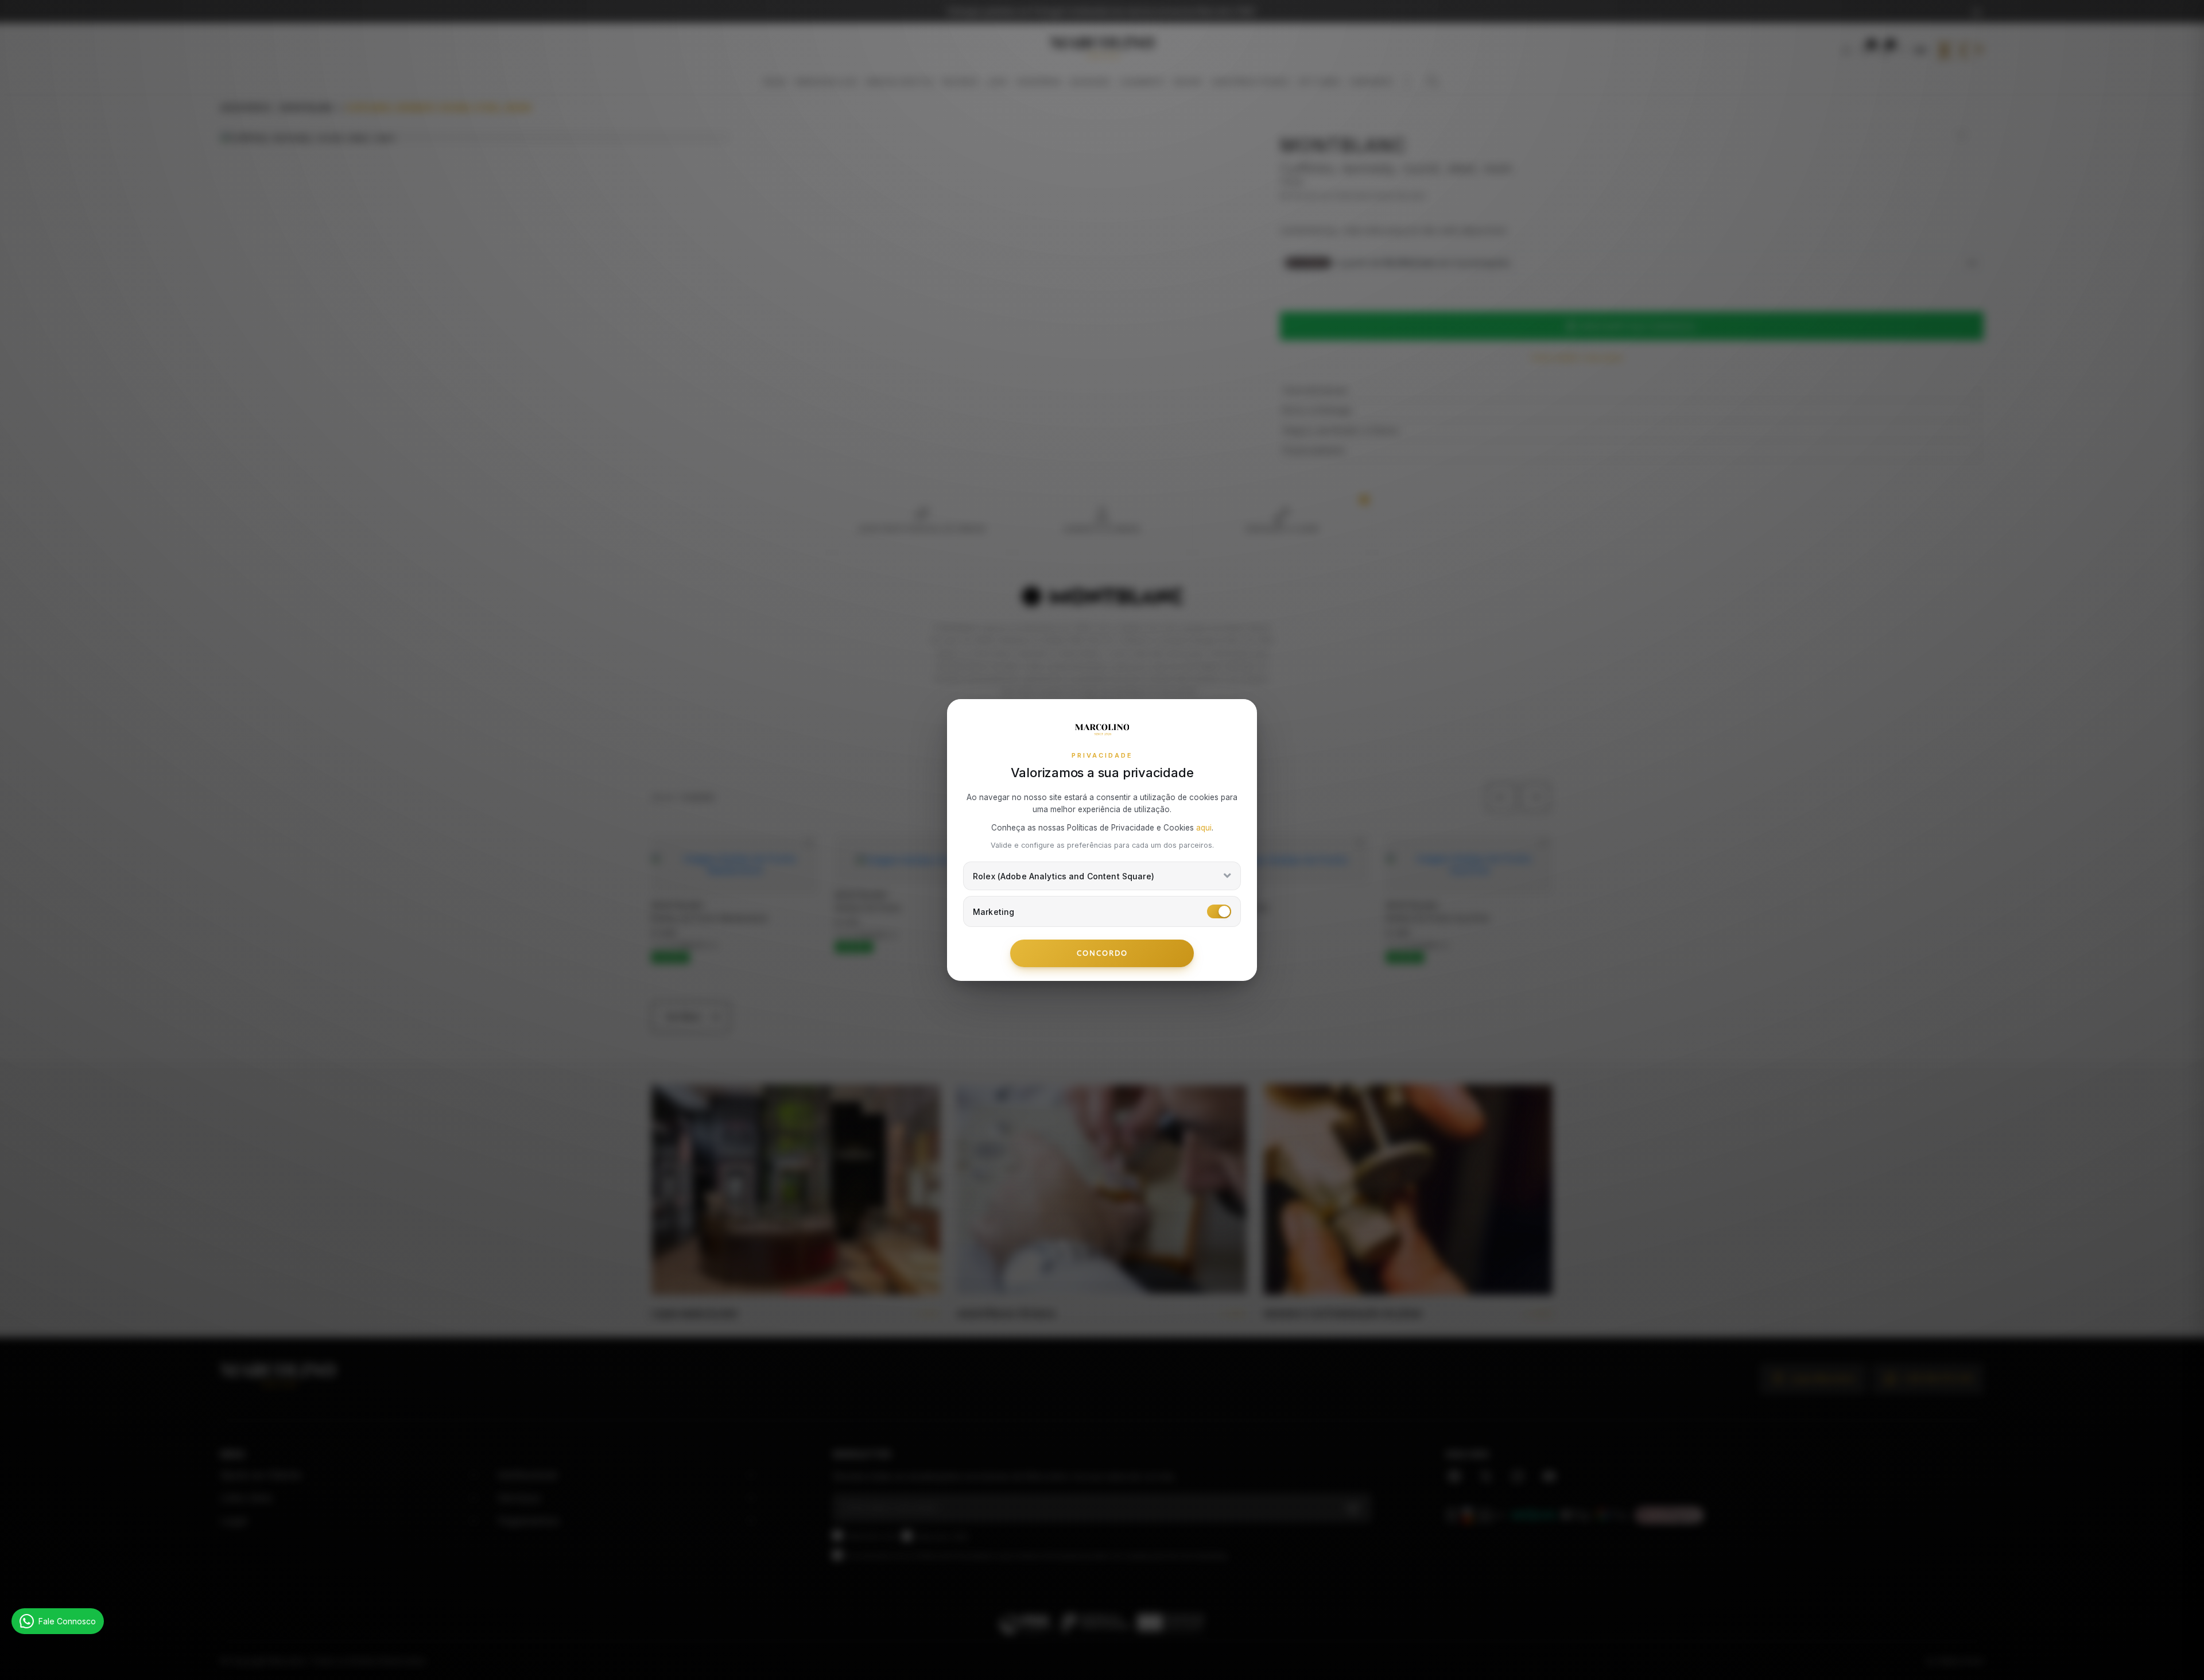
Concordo (1102, 953)
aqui (1204, 828)
